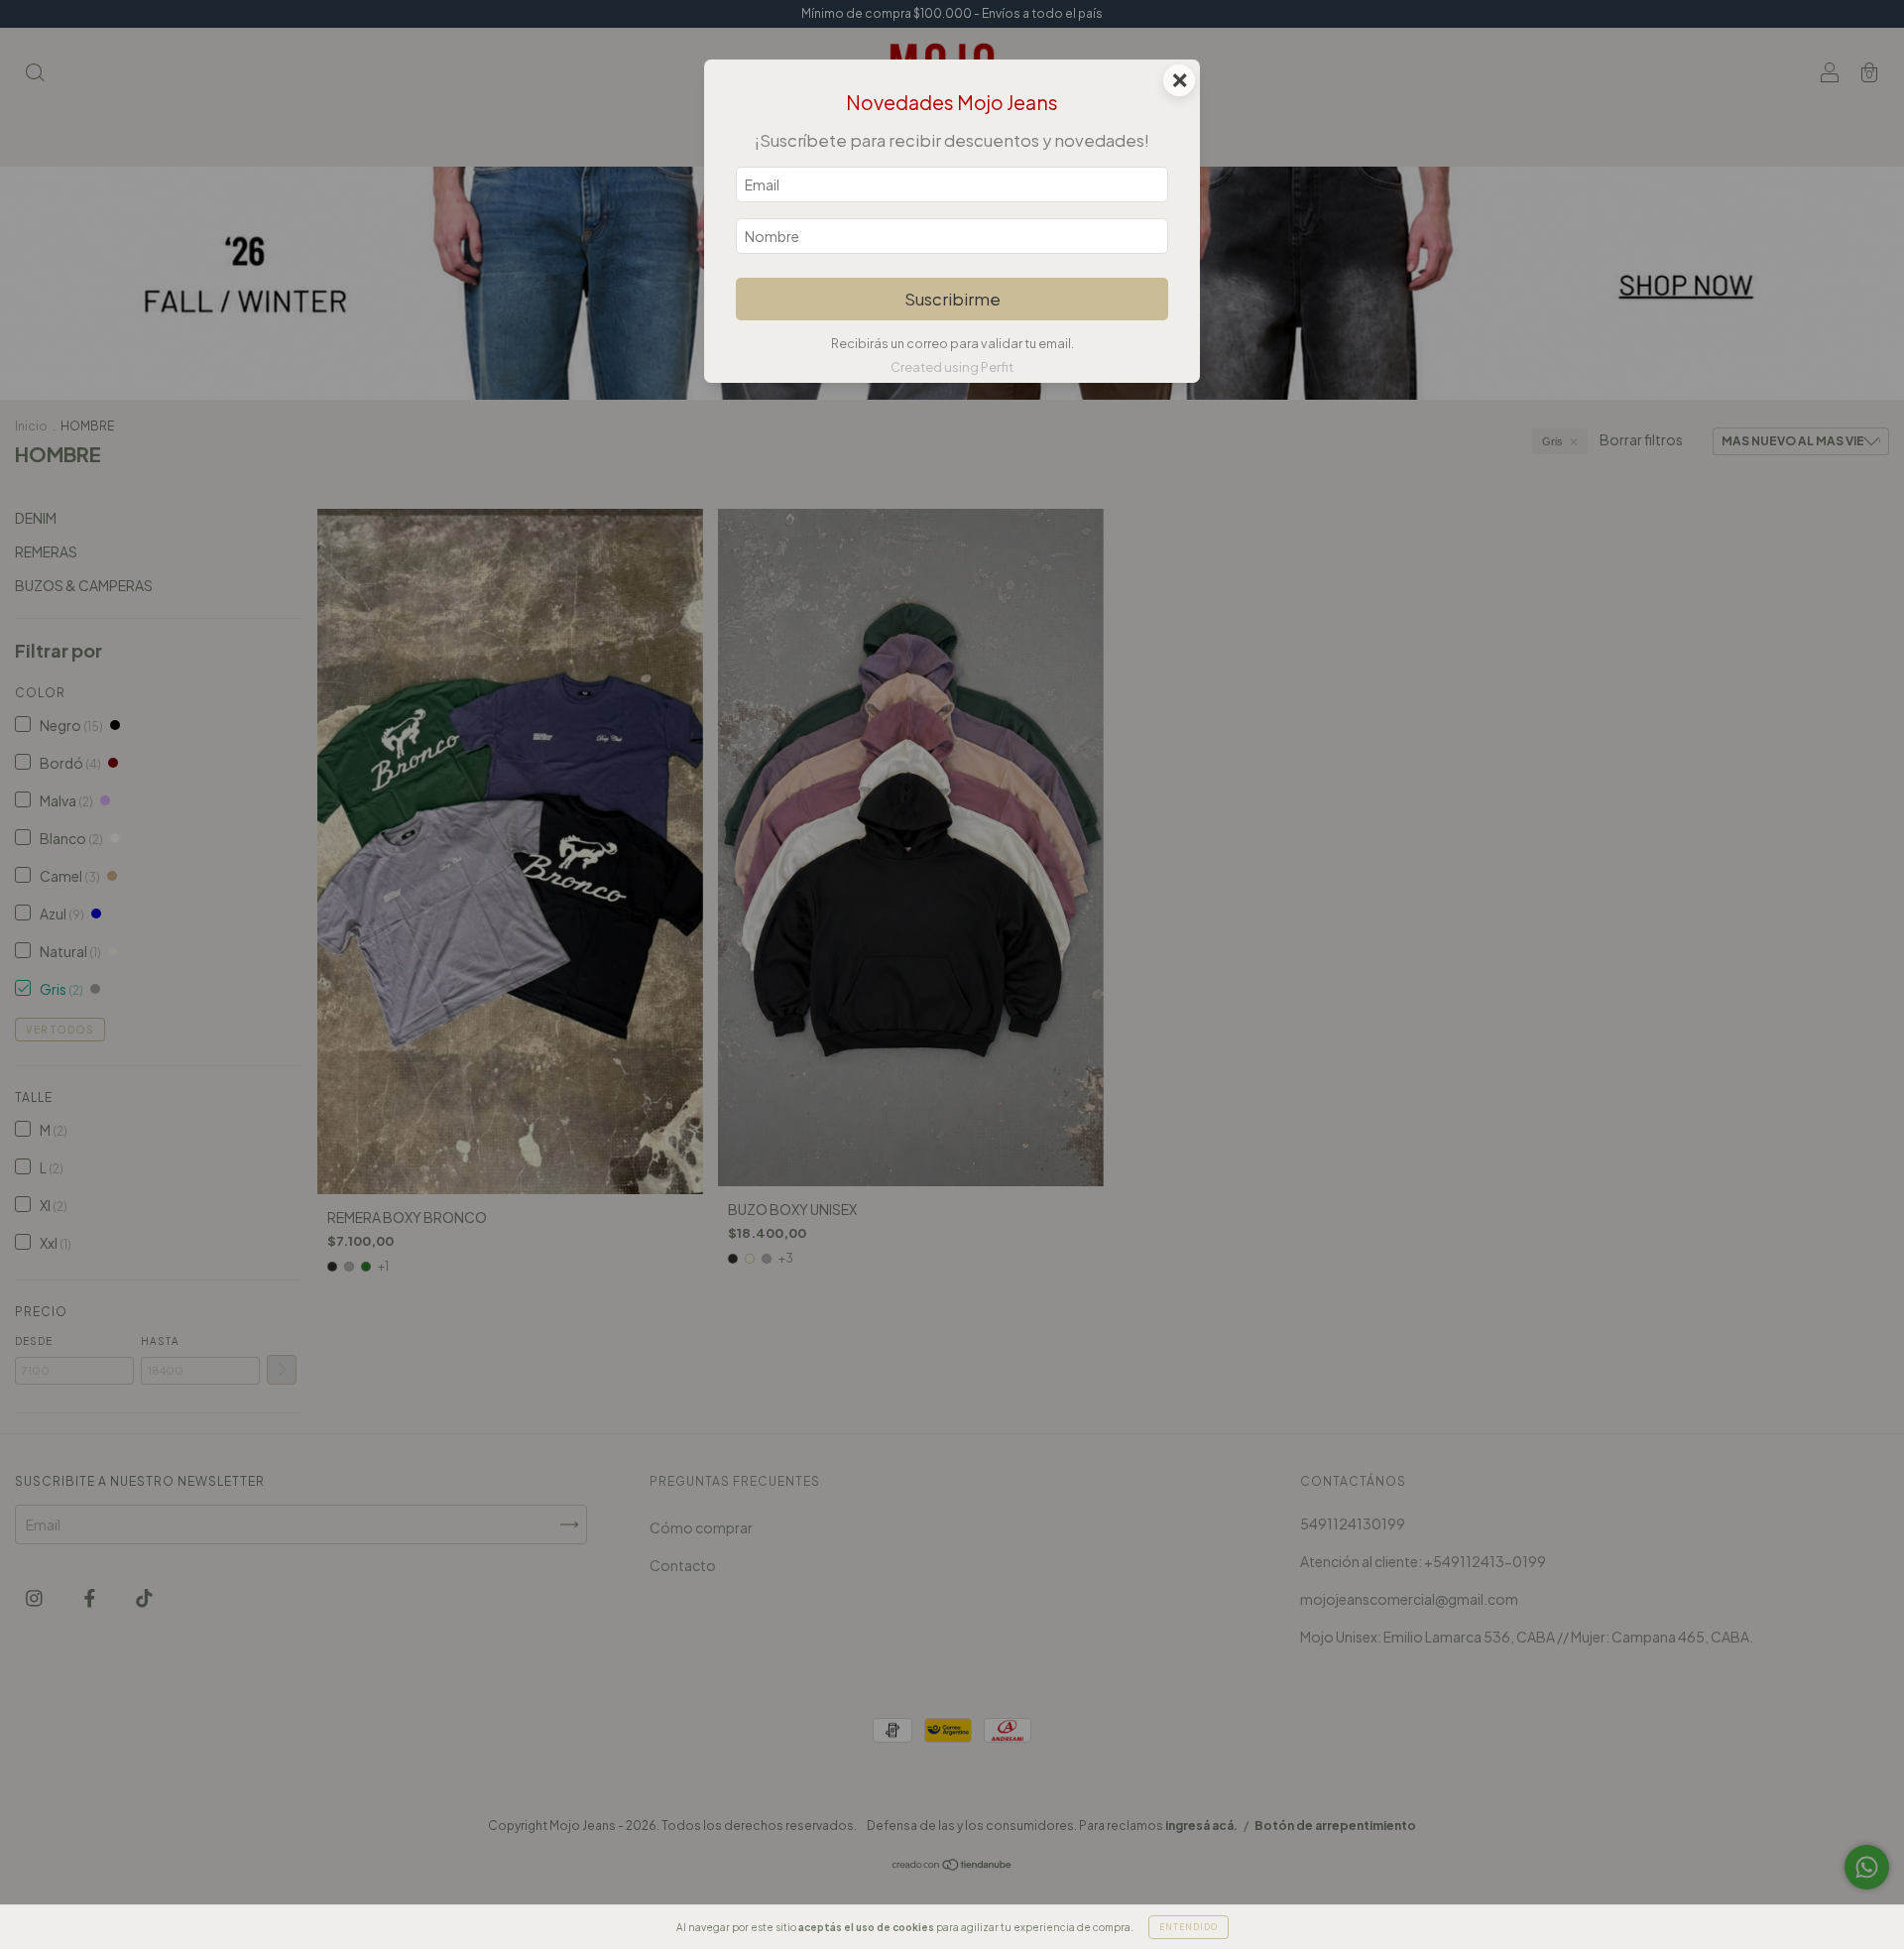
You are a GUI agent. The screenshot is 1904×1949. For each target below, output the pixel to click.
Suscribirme (952, 299)
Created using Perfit (952, 367)
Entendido (1189, 1927)
